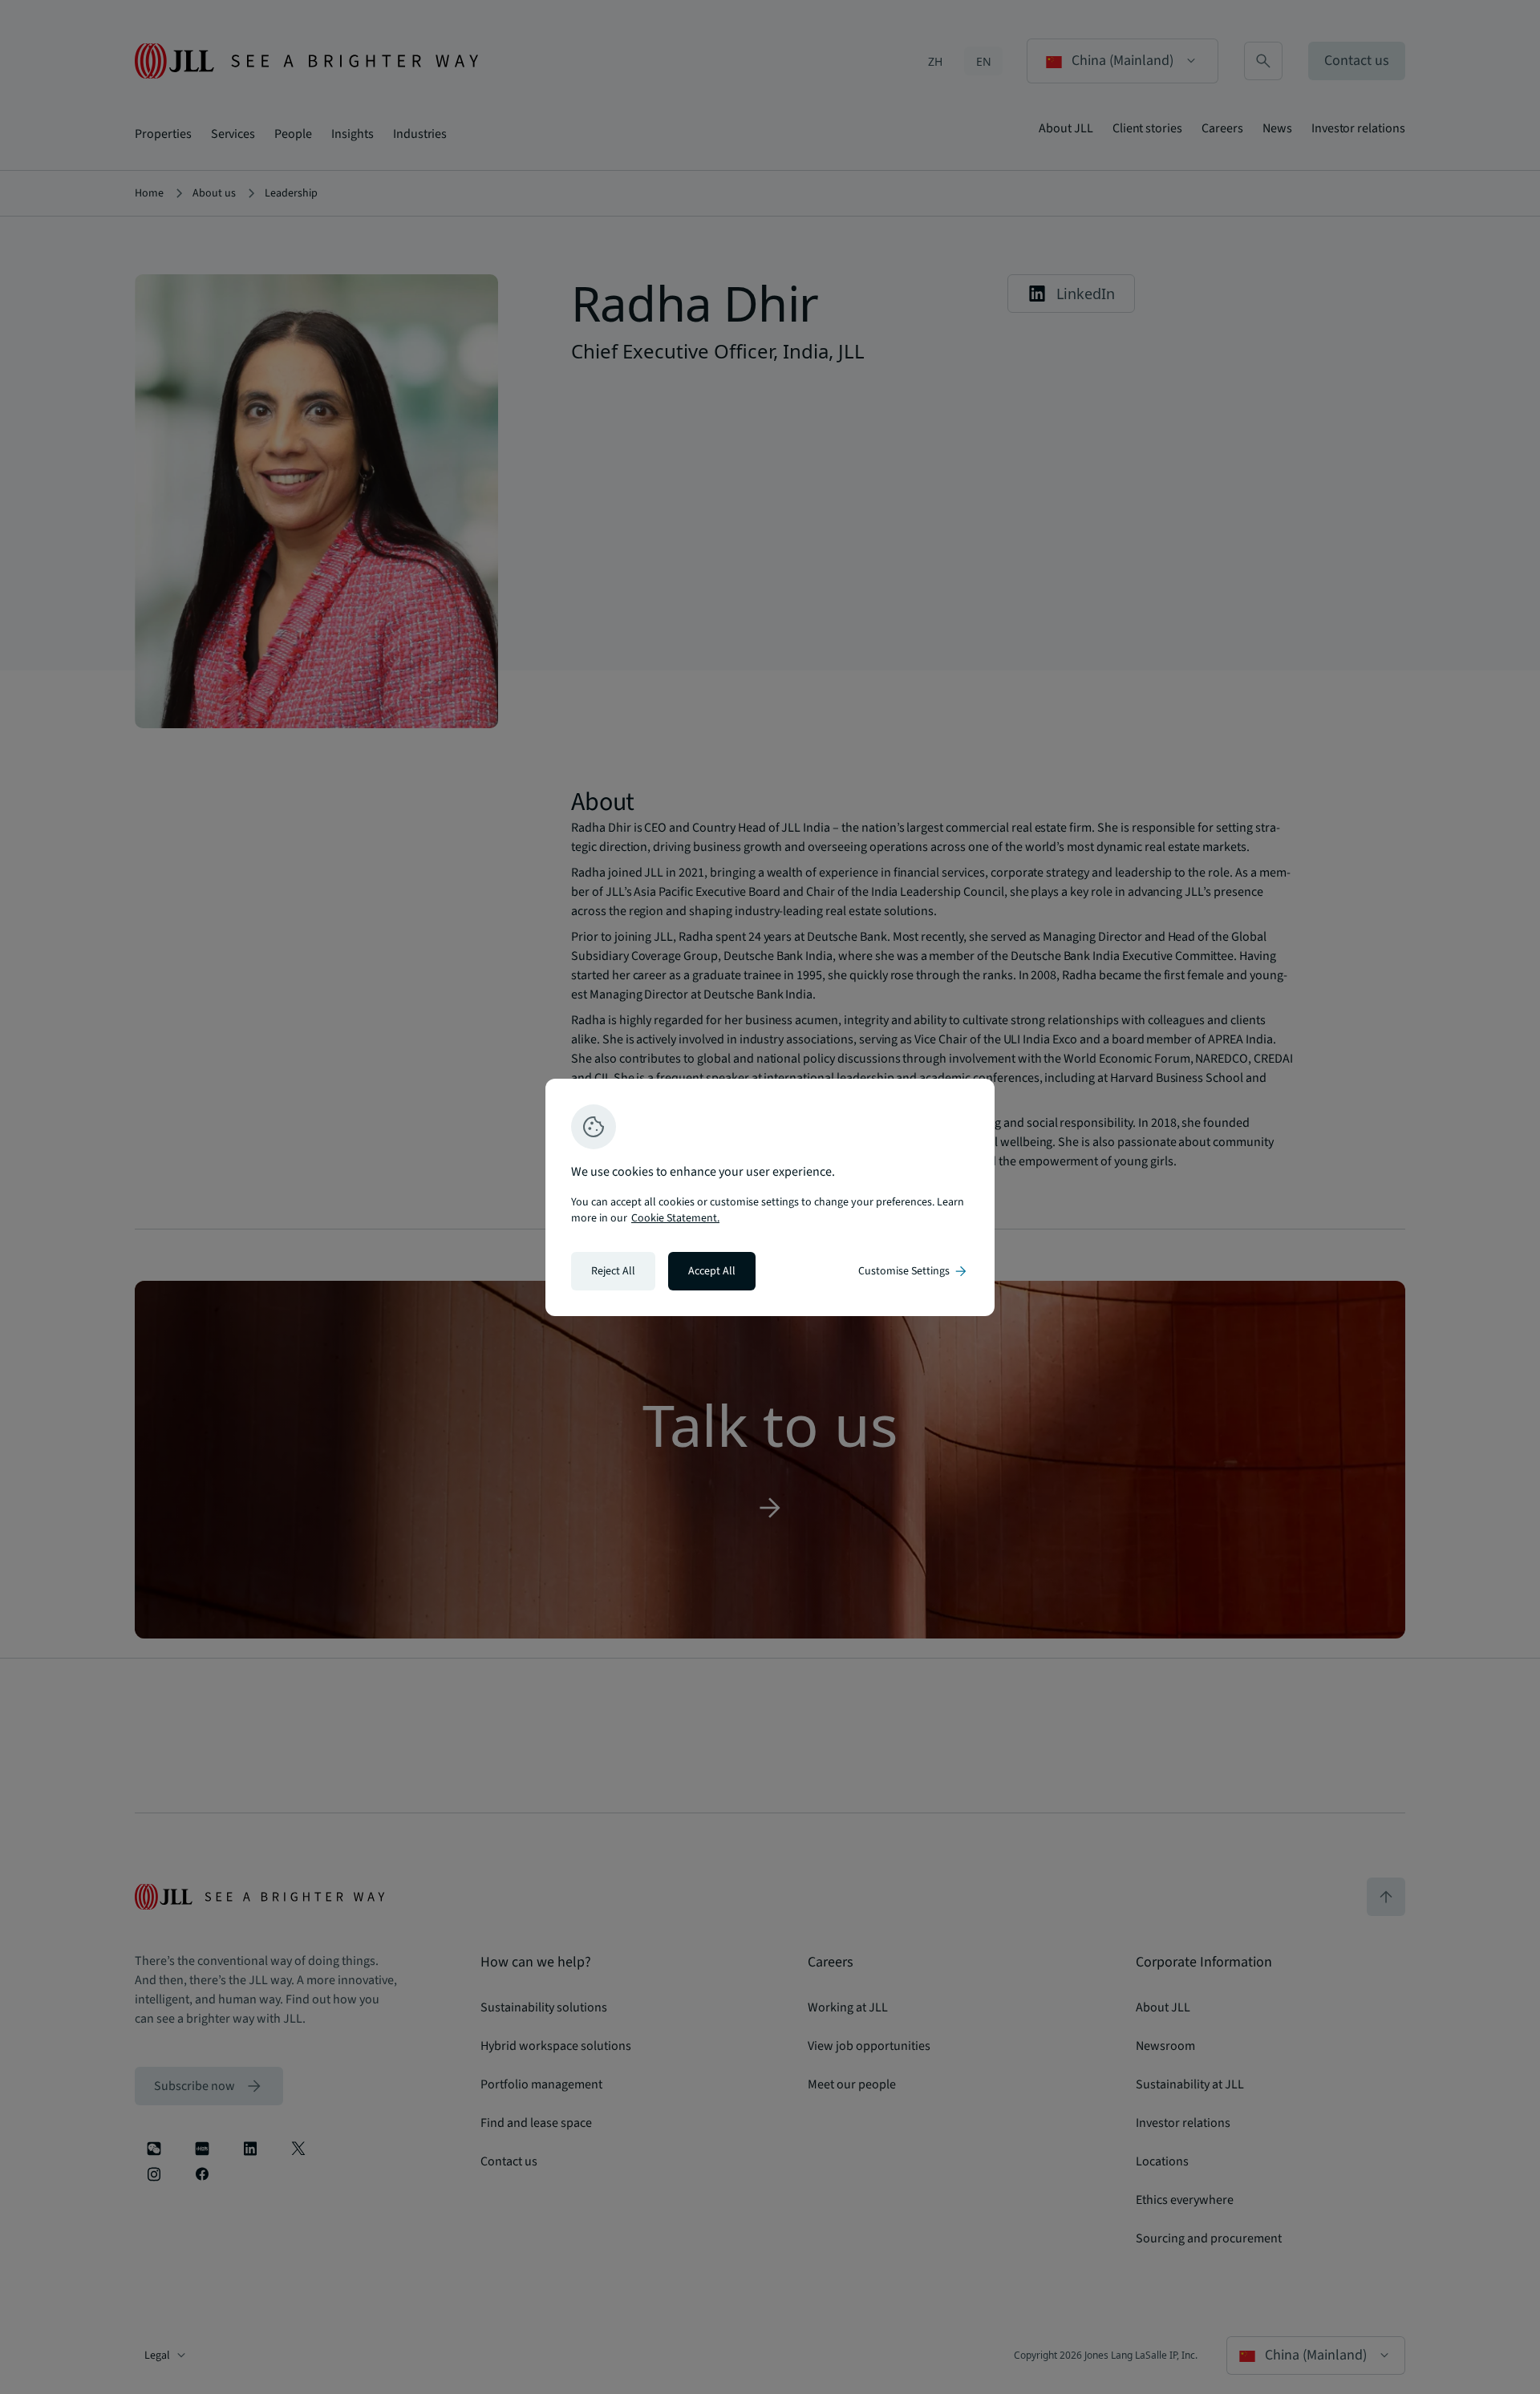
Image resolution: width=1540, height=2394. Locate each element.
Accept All (712, 1271)
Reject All (613, 1271)
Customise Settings (914, 1271)
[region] (770, 1197)
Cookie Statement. (675, 1218)
